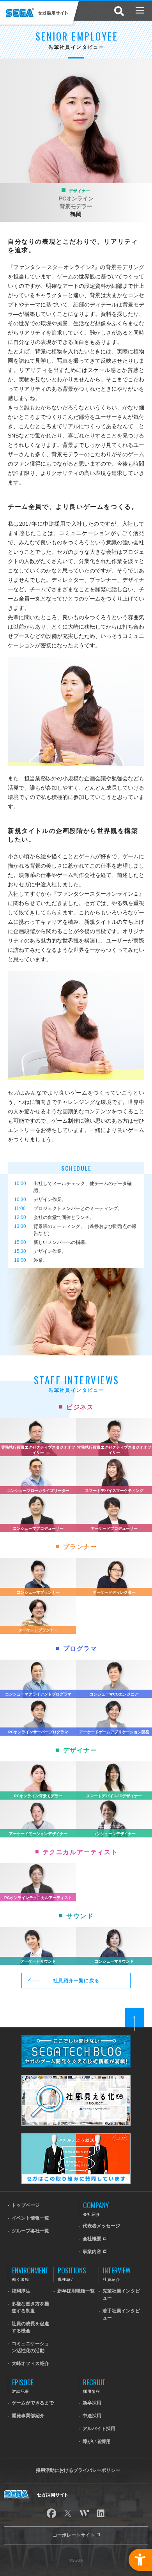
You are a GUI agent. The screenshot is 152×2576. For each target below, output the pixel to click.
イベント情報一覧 (30, 2218)
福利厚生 (21, 2291)
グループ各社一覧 (30, 2231)
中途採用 (92, 2416)
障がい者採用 (97, 2441)
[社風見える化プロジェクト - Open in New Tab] (76, 2079)
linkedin (101, 2513)
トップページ (26, 2205)
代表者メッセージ (101, 2226)
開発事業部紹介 (28, 2416)
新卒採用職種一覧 (76, 2291)
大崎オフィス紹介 (30, 2363)
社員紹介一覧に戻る (76, 1981)
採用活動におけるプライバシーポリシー (78, 2470)
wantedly (84, 2513)
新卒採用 (92, 2403)
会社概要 (93, 2239)
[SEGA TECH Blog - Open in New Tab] (76, 2038)
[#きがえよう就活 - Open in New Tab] (76, 2137)
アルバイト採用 (99, 2429)
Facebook (51, 2513)
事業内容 (93, 2252)
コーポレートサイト (74, 2535)
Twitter (68, 2513)
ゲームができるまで (33, 2403)
